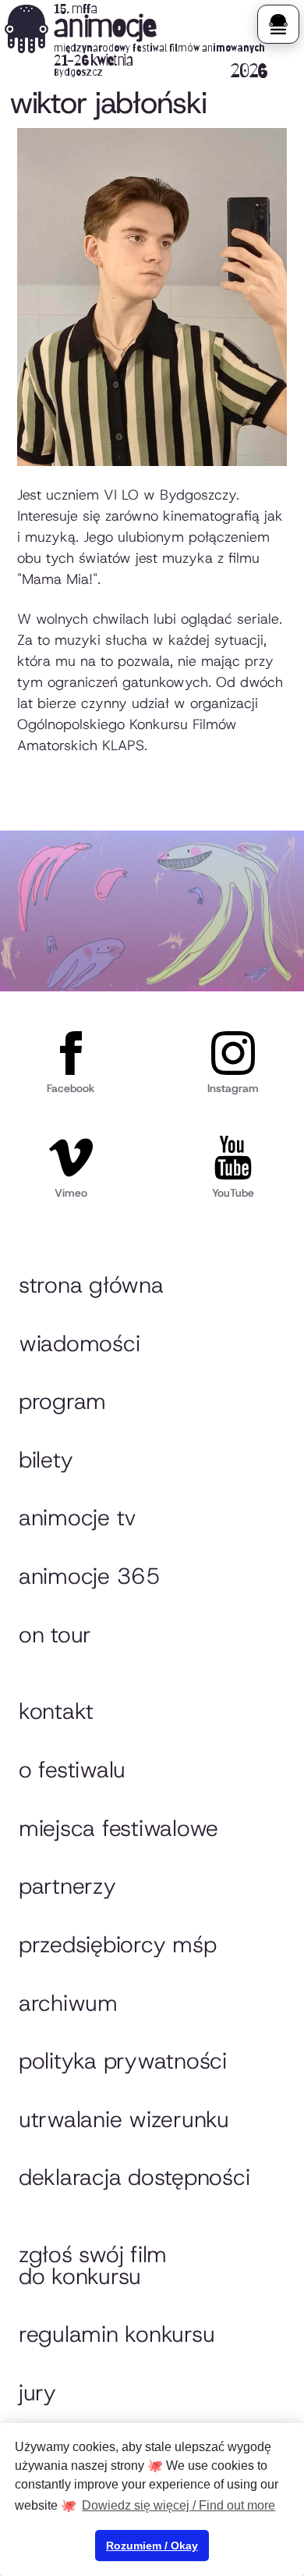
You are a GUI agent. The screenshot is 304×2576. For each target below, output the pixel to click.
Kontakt (56, 1711)
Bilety (46, 1460)
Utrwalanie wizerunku (124, 2119)
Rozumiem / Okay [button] (152, 2546)
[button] (278, 24)
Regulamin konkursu (117, 2334)
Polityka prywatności (123, 2061)
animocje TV (78, 1517)
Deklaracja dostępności (134, 2177)
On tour (55, 1635)
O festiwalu (72, 1770)
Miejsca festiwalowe (118, 1828)
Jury (37, 2393)
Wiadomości (79, 1343)
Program (62, 1401)
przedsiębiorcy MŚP (117, 1944)
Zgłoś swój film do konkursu (93, 2265)
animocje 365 (90, 1576)
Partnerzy (67, 1886)
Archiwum (68, 2003)
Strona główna (91, 1285)
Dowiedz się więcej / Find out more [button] (179, 2505)
